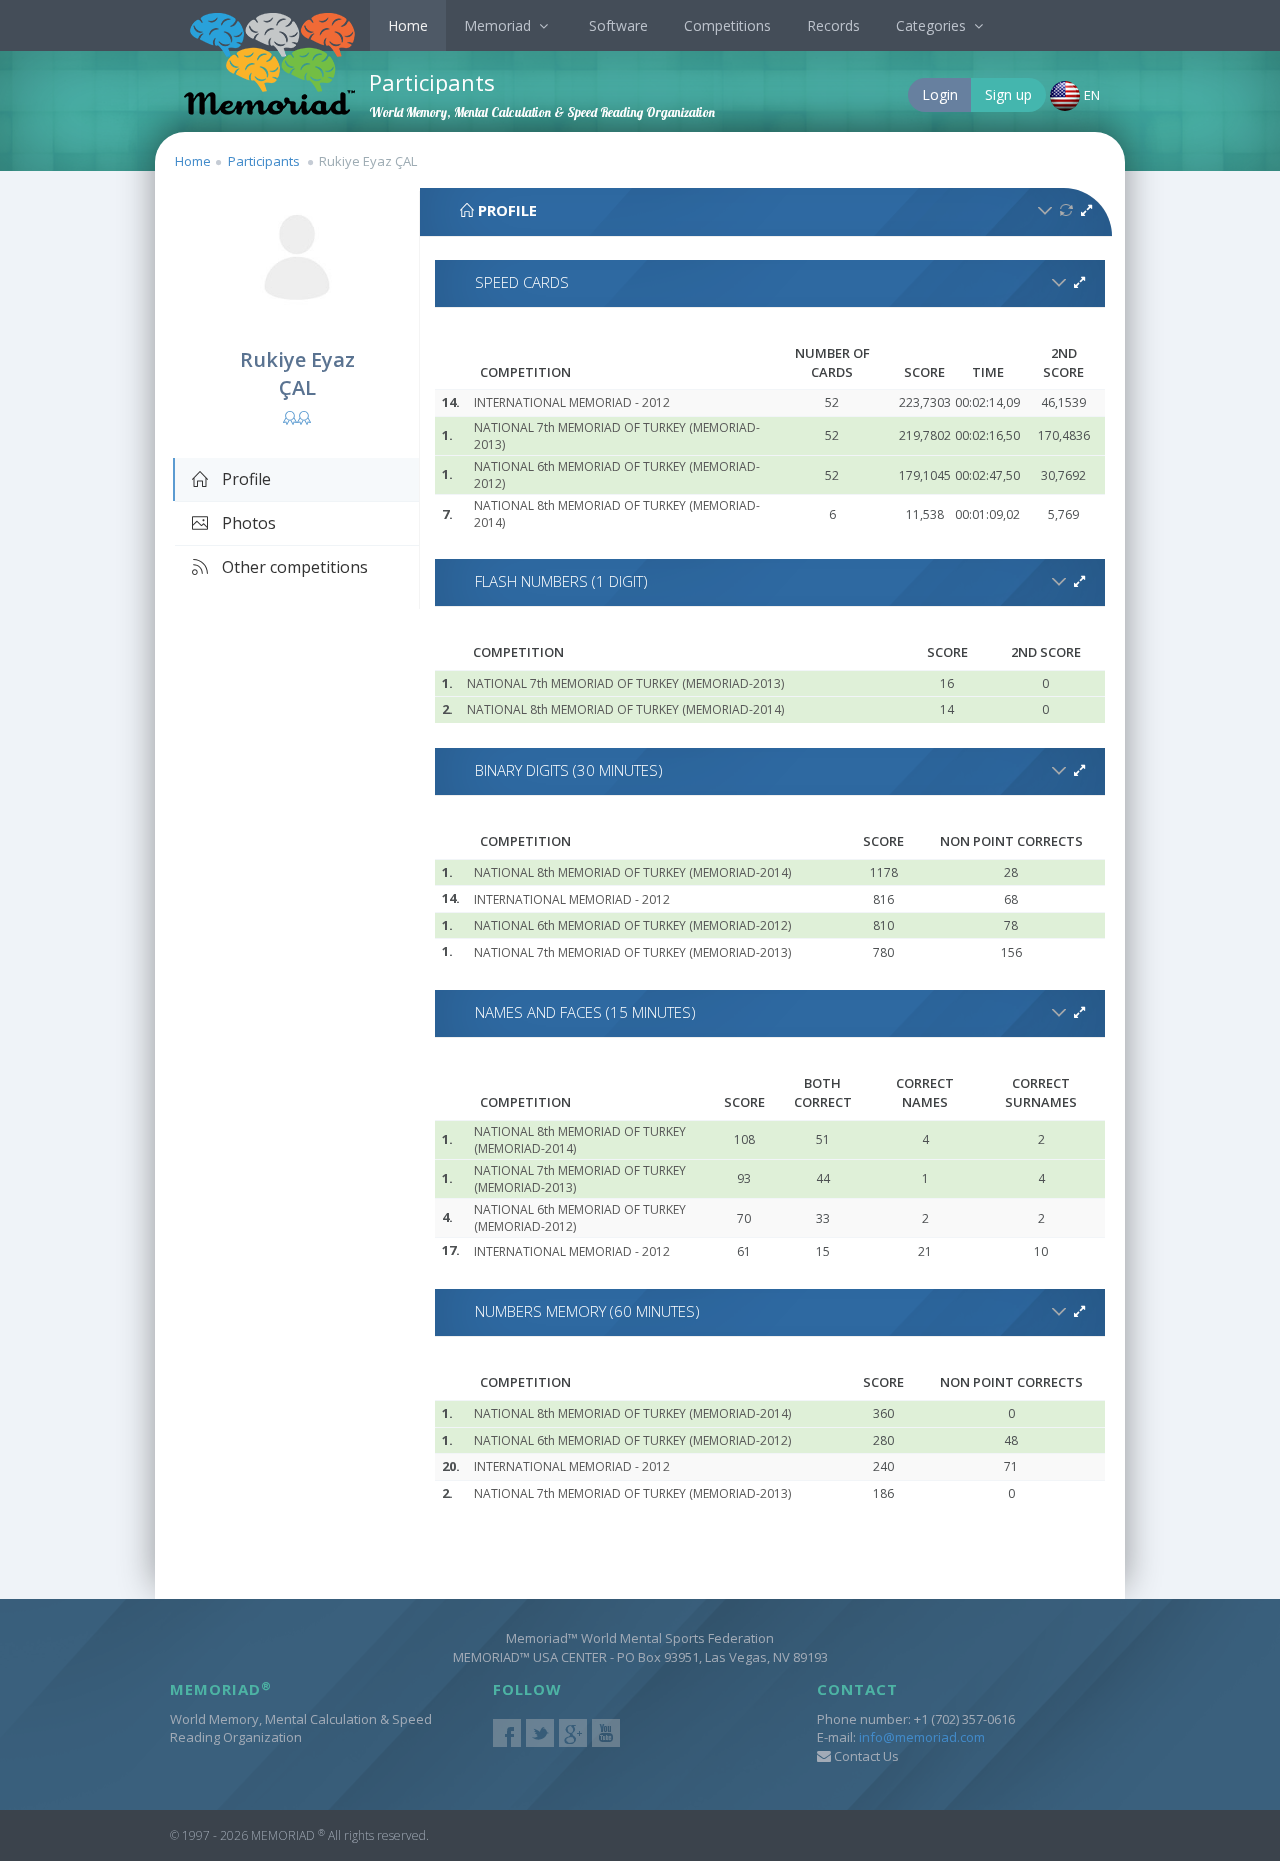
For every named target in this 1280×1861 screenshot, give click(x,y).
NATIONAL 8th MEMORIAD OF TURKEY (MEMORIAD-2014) (625, 709)
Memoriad (499, 25)
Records (833, 25)
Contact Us (865, 1756)
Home (408, 25)
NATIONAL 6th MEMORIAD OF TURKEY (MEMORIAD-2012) (632, 925)
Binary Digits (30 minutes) (569, 770)
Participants (264, 161)
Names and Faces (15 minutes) (585, 1012)
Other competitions (293, 567)
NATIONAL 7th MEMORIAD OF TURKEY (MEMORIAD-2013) (625, 683)
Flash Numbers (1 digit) (561, 581)
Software (618, 25)
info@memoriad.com (922, 1737)
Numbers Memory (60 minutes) (587, 1311)
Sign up (1008, 94)
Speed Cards (522, 282)
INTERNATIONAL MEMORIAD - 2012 (572, 402)
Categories (933, 25)
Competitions (727, 25)
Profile (244, 479)
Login (940, 94)
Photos (247, 523)
